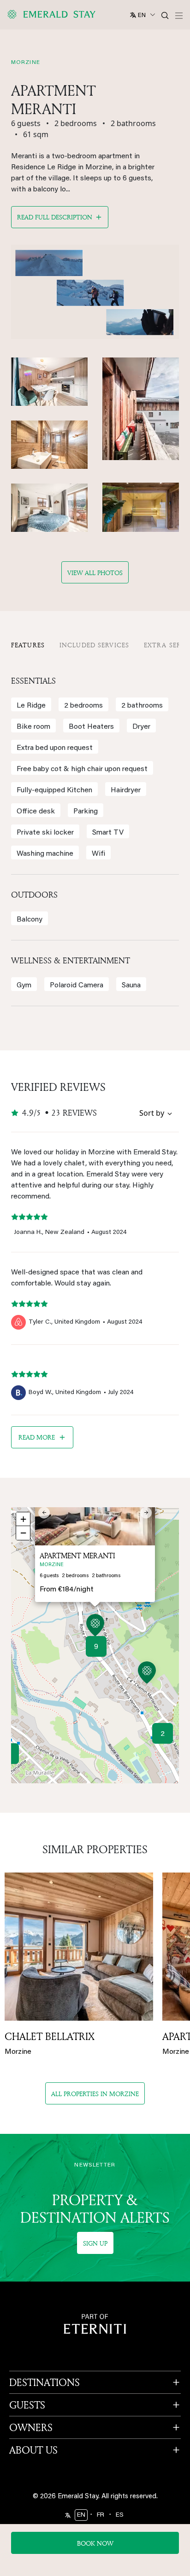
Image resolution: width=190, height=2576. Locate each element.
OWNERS (31, 2427)
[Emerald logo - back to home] (53, 14)
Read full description (55, 217)
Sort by (152, 1113)
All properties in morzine (95, 2094)
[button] (95, 1627)
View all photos (95, 573)
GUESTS (27, 2405)
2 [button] (163, 1734)
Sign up (95, 2243)
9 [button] (96, 1647)
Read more (37, 1437)
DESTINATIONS (45, 2382)
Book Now (95, 2543)
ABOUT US (33, 2450)
